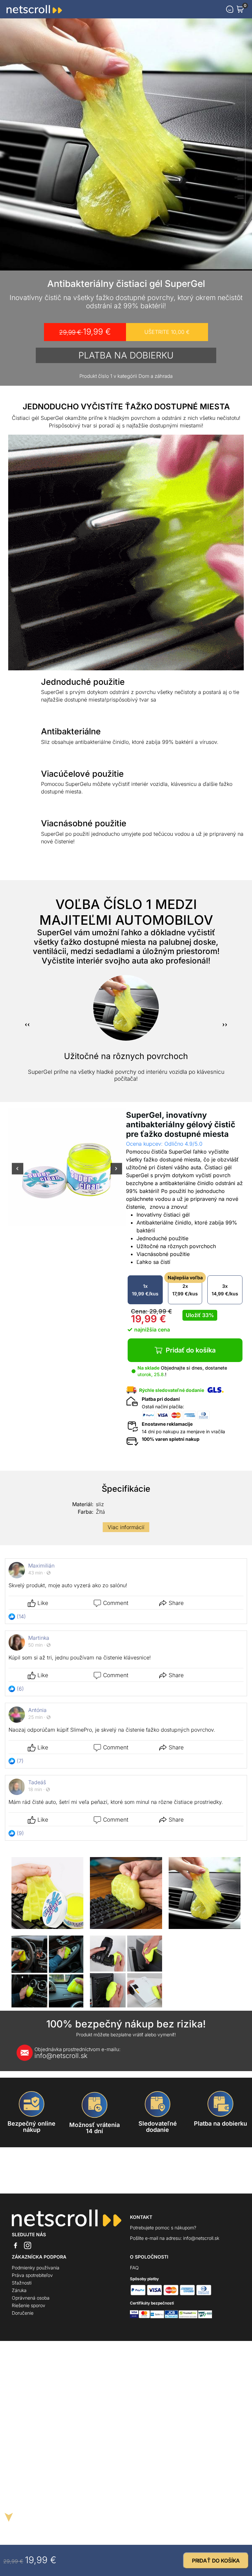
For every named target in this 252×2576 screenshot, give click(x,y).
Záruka (19, 2290)
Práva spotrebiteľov (32, 2275)
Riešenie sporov (29, 2305)
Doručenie (23, 2313)
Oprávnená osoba (31, 2298)
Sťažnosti (22, 2283)
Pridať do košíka (191, 1350)
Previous (18, 1173)
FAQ (134, 2268)
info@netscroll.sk (77, 2053)
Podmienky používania (36, 2268)
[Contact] (230, 9)
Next (116, 1173)
